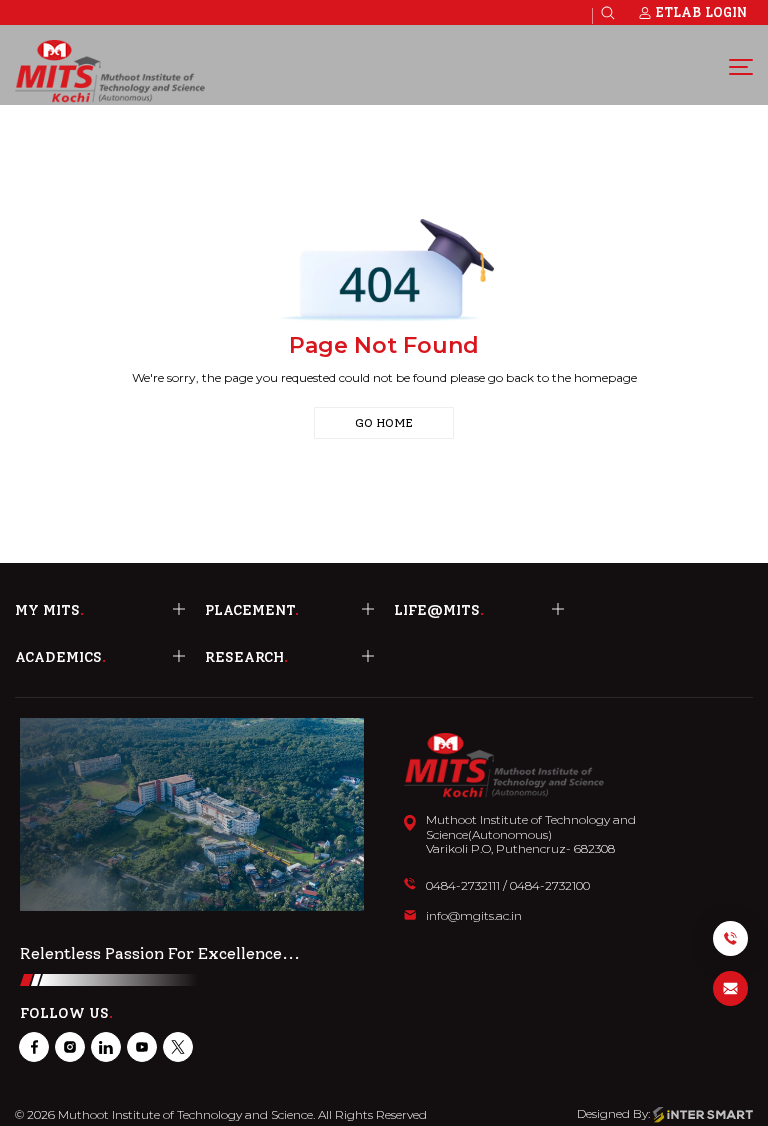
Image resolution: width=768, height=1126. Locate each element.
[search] (608, 13)
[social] (34, 1047)
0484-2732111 (463, 886)
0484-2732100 (550, 886)
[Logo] (110, 71)
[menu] (741, 66)
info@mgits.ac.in (474, 916)
